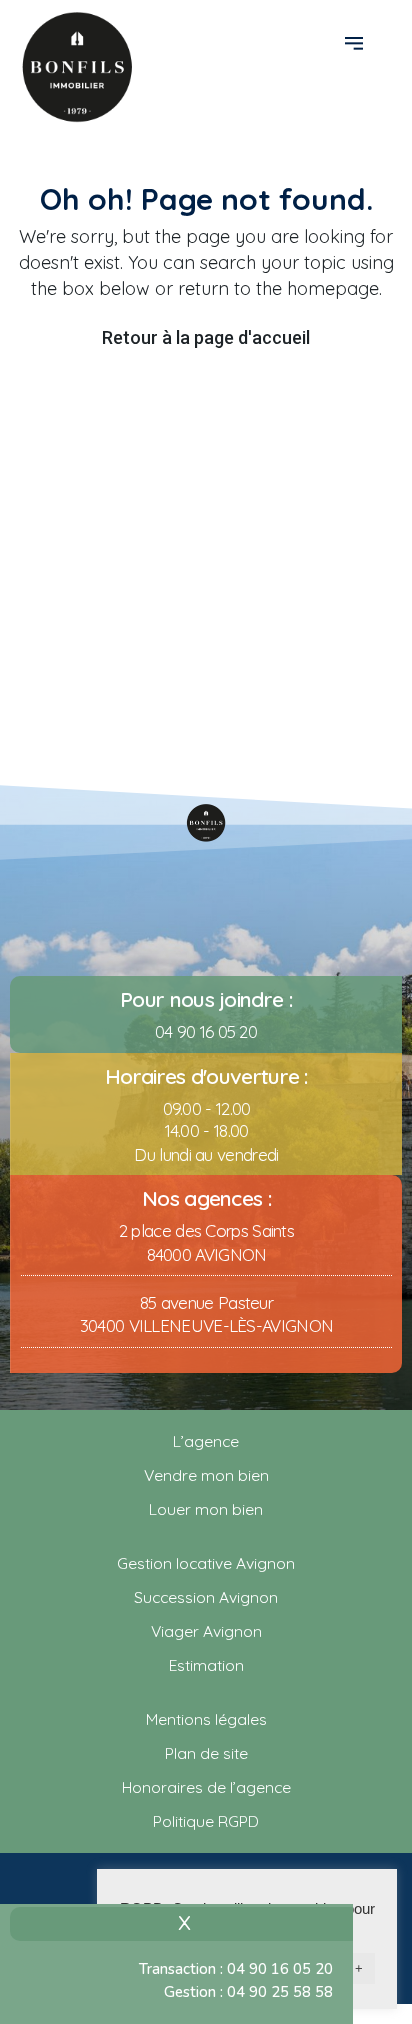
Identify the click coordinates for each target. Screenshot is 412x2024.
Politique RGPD (206, 1821)
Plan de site (206, 1753)
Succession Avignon (206, 1597)
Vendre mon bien (206, 1475)
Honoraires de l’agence (206, 1787)
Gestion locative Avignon (206, 1563)
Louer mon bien (206, 1509)
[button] (356, 42)
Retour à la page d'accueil (206, 337)
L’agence (206, 1441)
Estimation (206, 1665)
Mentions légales (206, 1719)
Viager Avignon (206, 1631)
